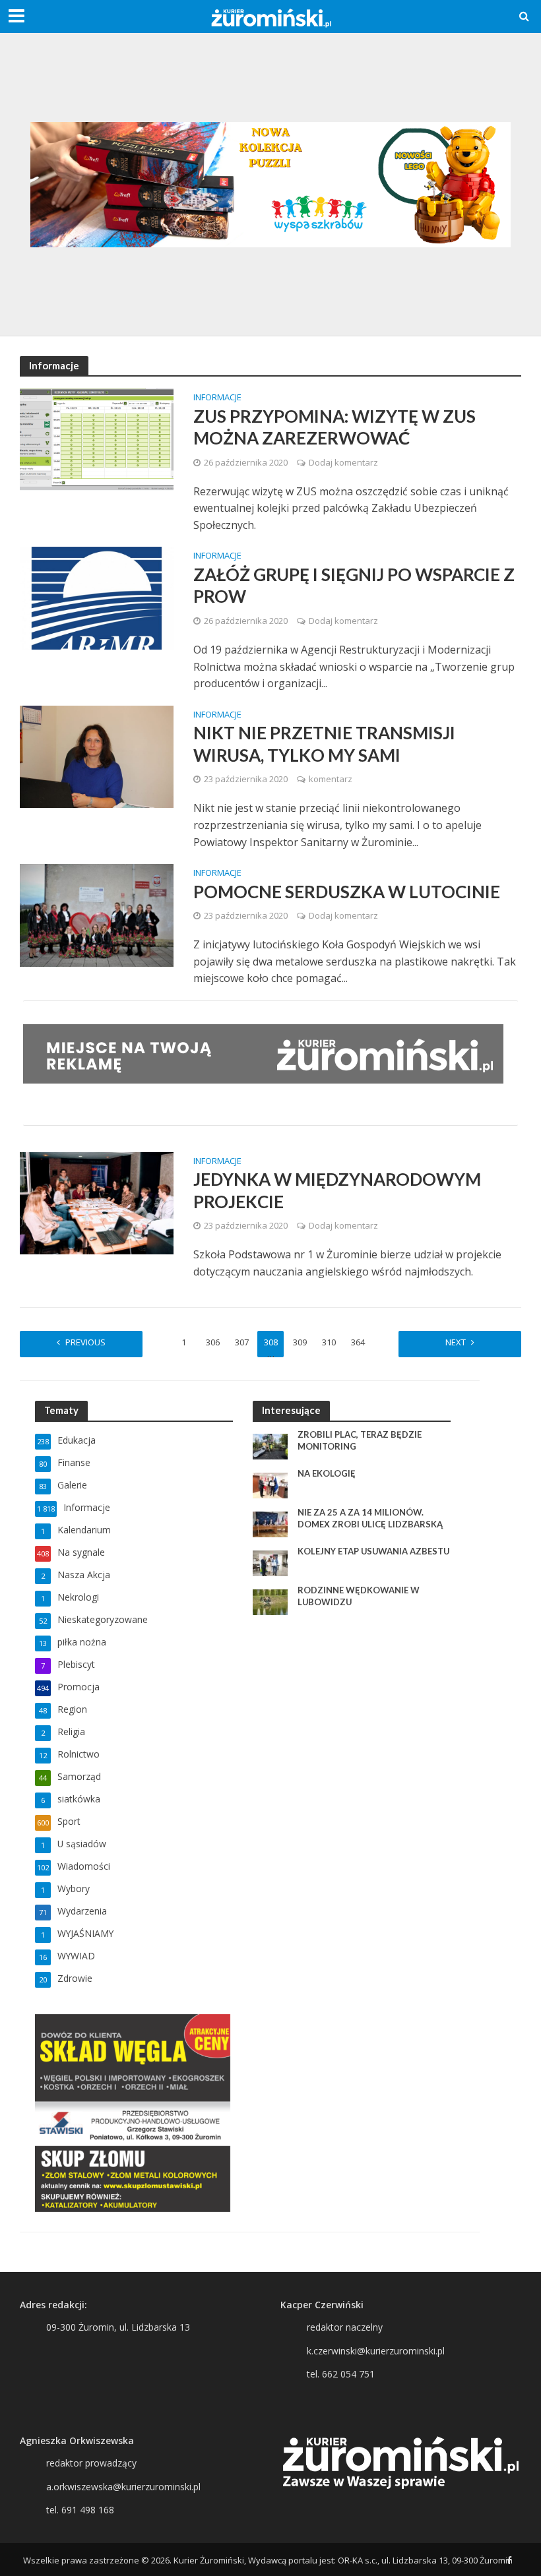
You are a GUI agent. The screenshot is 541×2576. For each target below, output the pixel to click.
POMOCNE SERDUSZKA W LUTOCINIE (347, 892)
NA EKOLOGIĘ (327, 1473)
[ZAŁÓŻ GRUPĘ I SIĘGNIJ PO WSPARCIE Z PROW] (97, 597)
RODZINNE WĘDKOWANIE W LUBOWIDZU (359, 1596)
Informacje (217, 398)
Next (456, 1342)
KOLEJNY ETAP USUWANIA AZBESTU (373, 1551)
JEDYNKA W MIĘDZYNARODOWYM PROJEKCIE (337, 1190)
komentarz (331, 779)
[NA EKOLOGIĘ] (270, 1484)
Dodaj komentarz (343, 462)
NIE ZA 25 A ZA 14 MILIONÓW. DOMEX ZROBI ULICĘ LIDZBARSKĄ (370, 1518)
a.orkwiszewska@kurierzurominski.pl (123, 2487)
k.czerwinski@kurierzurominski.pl (376, 2351)
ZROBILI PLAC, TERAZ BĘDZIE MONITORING (360, 1440)
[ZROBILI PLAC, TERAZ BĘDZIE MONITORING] (270, 1445)
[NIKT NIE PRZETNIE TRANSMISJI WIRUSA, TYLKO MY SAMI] (97, 756)
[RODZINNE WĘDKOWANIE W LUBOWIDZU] (270, 1601)
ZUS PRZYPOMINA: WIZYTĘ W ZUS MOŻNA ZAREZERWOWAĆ (334, 427)
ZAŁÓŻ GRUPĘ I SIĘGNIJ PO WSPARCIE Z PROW (354, 586)
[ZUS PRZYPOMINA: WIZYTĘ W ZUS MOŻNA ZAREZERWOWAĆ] (97, 439)
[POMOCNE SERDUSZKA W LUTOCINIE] (97, 914)
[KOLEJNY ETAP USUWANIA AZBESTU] (270, 1562)
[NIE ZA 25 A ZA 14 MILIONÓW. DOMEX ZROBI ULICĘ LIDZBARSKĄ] (270, 1523)
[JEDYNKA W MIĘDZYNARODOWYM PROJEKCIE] (97, 1202)
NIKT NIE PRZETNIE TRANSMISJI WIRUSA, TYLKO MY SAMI (324, 744)
